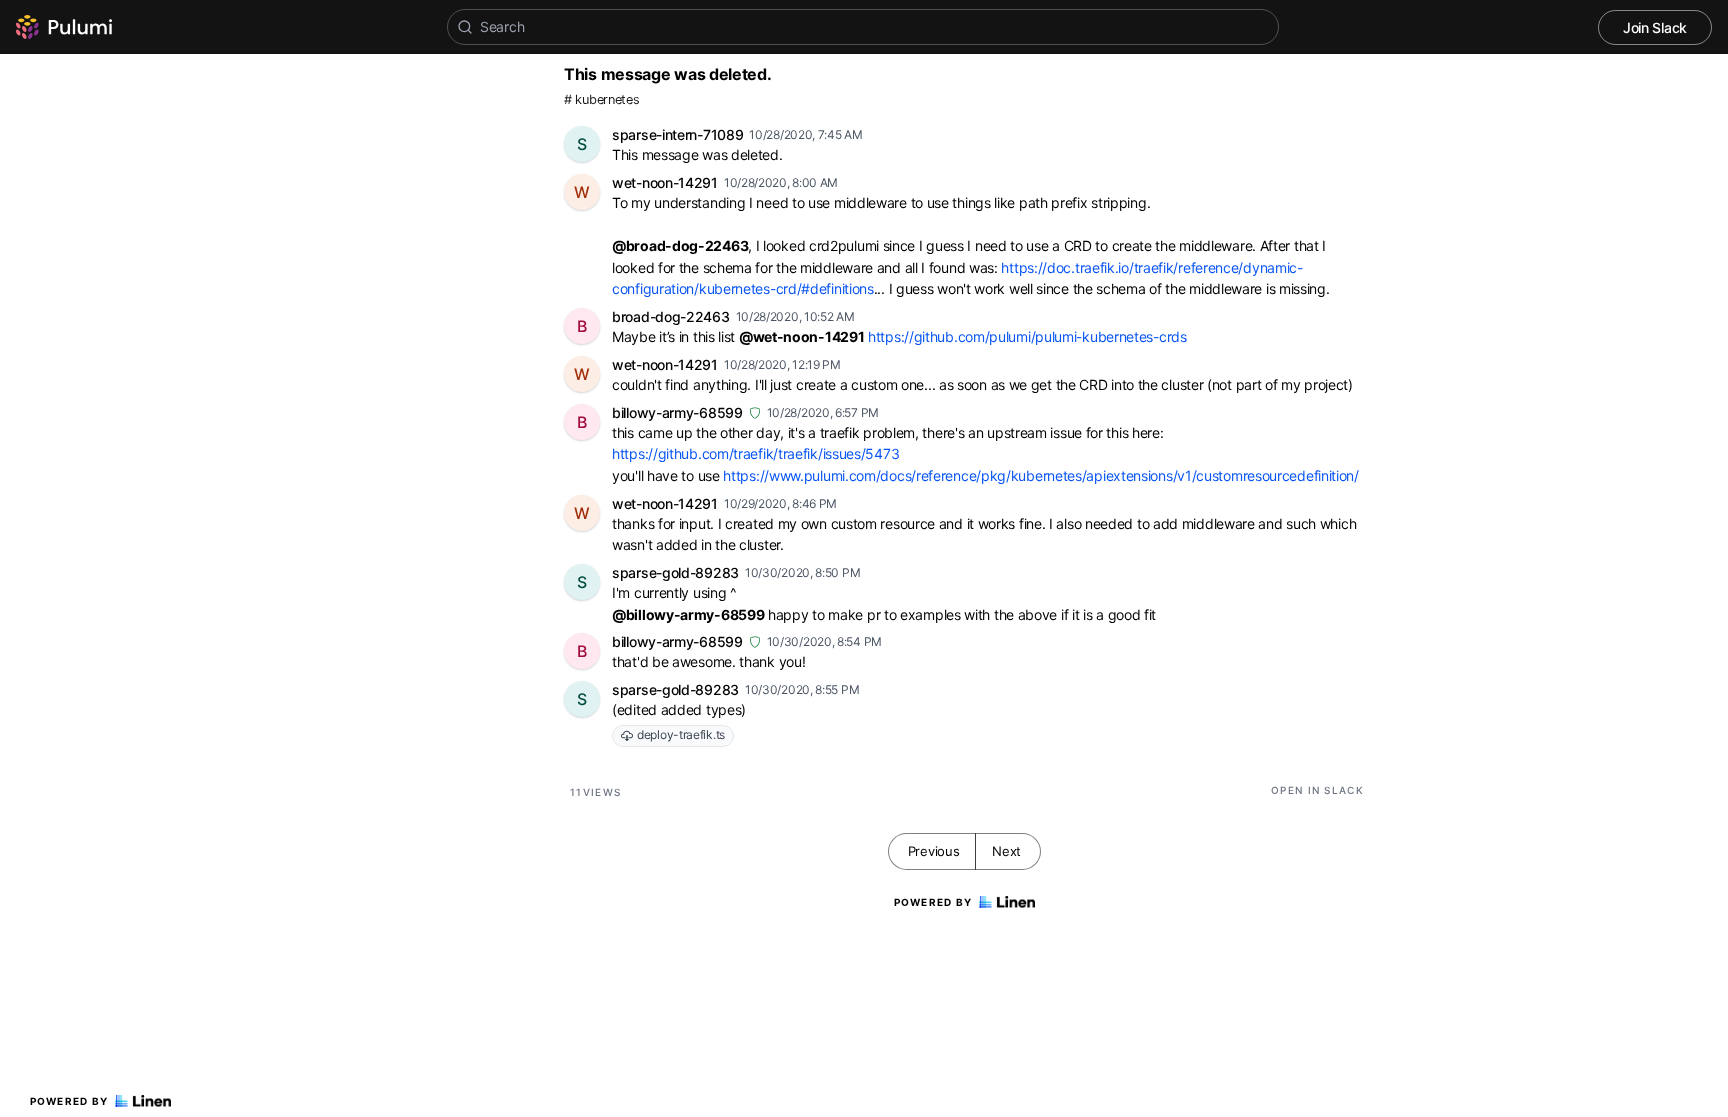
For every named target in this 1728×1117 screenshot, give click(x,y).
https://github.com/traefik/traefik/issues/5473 (755, 453)
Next (1006, 851)
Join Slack (1655, 27)
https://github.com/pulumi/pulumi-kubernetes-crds (1027, 336)
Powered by (69, 1101)
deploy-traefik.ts (681, 734)
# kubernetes (601, 99)
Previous (934, 851)
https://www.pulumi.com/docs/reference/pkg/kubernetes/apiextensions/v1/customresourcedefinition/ (1041, 475)
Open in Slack (1317, 790)
